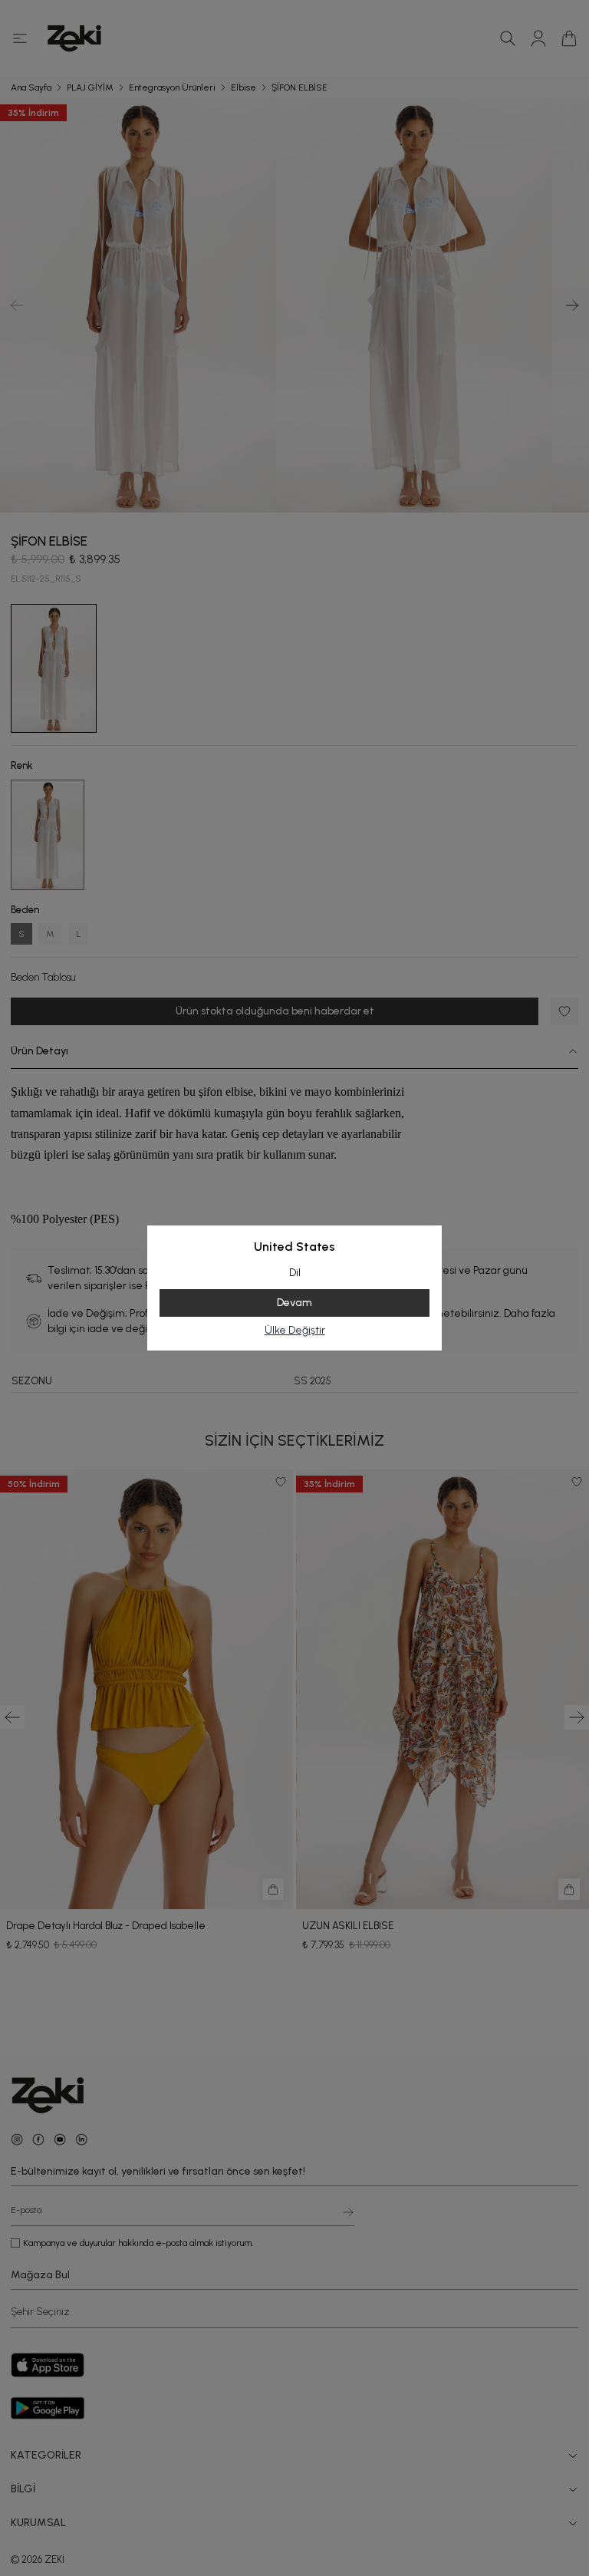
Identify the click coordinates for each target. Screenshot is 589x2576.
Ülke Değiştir (295, 1330)
